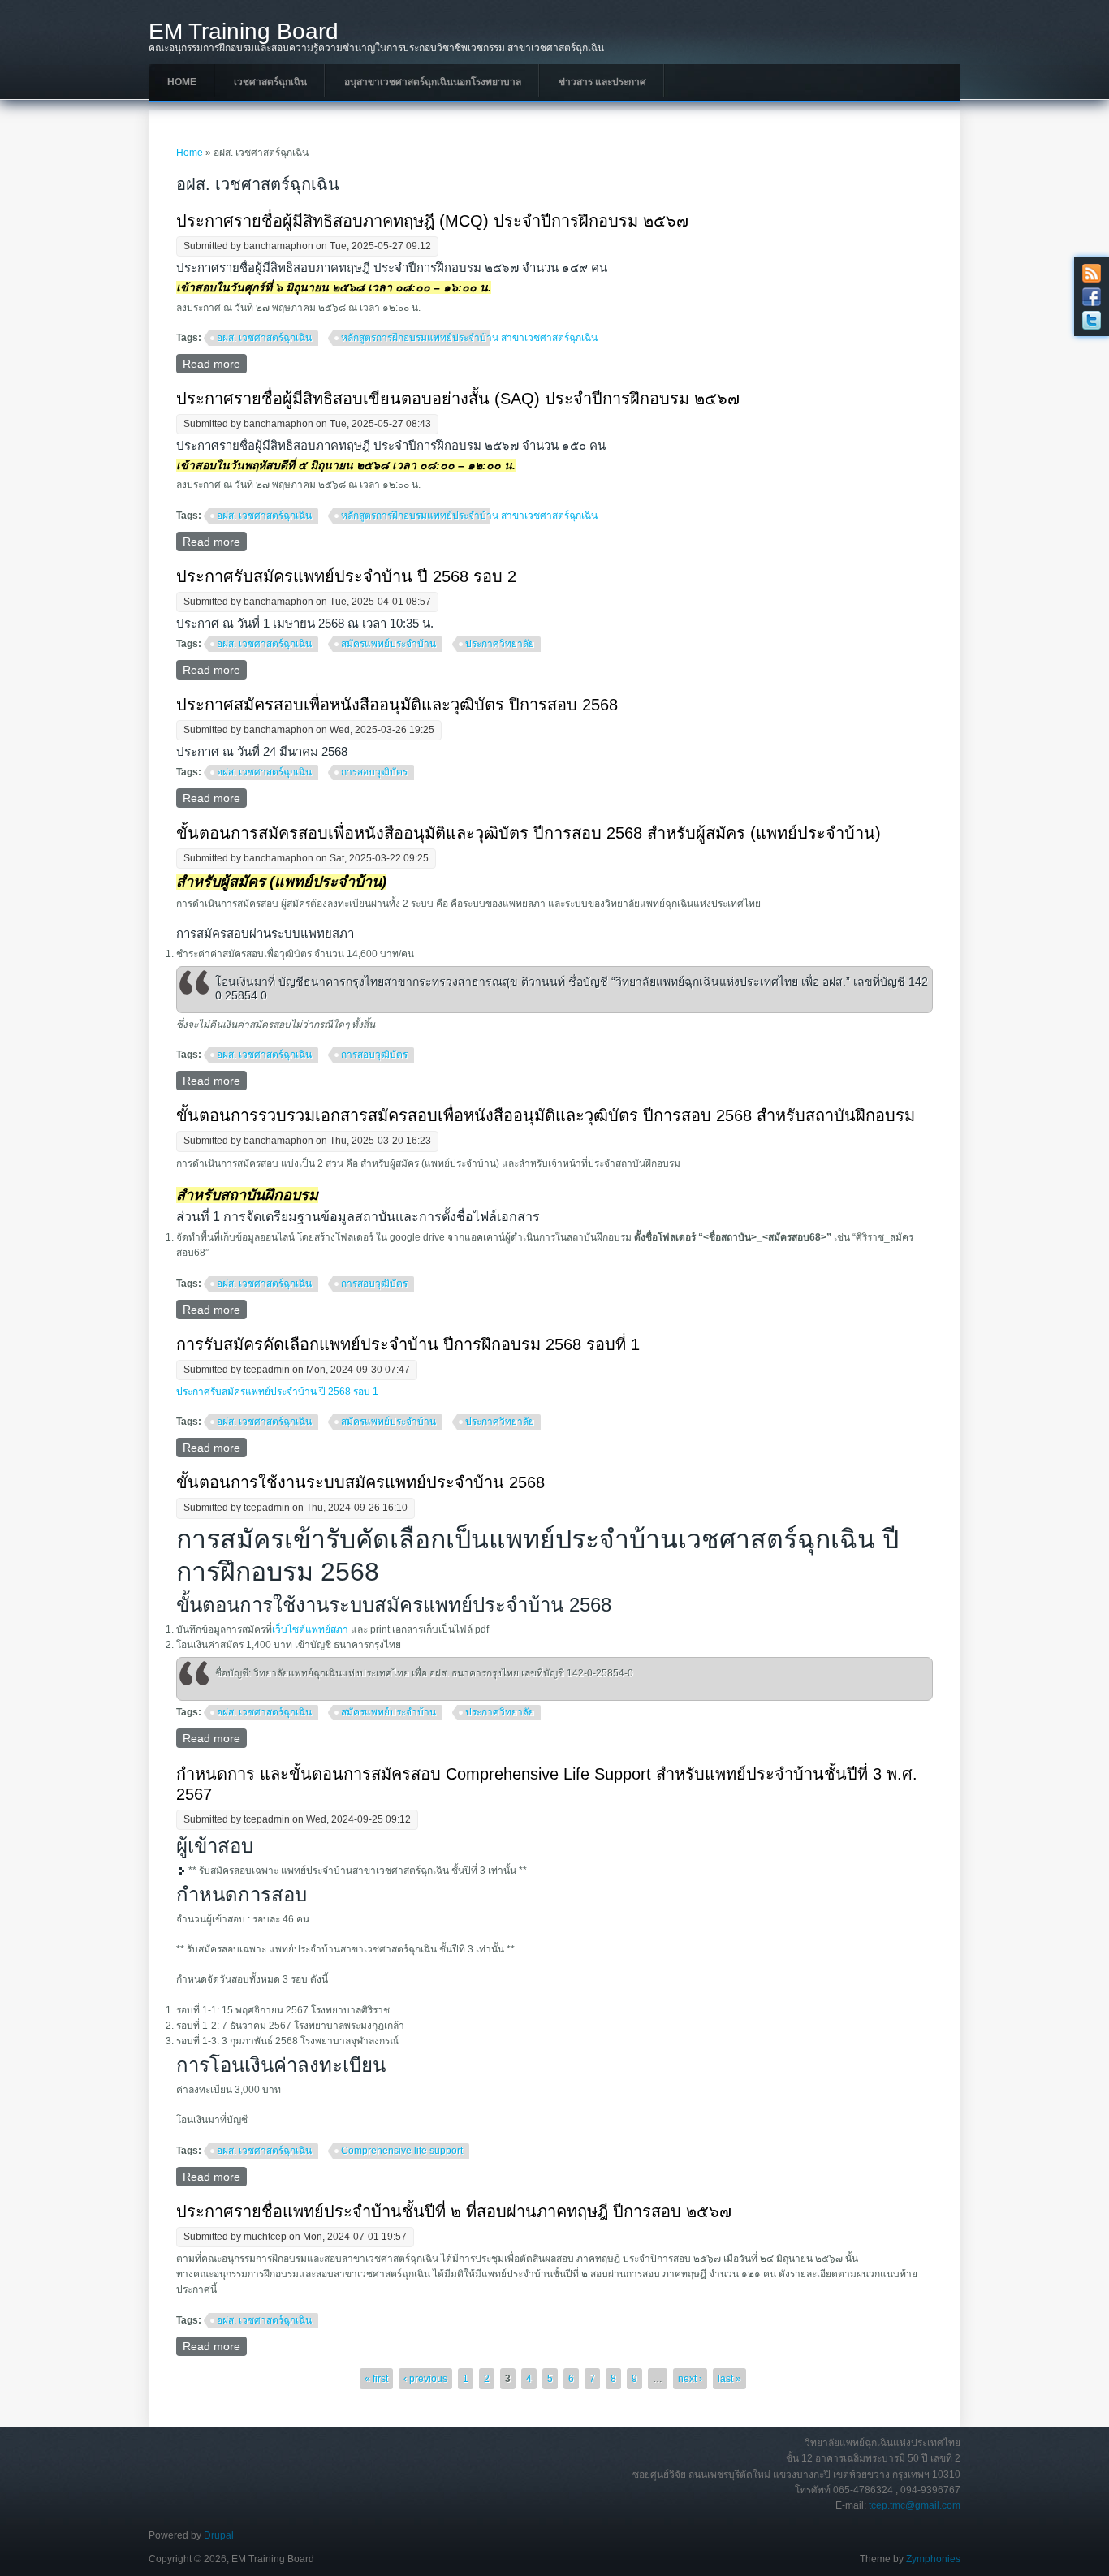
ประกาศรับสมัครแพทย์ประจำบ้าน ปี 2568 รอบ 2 (346, 576)
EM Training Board (244, 32)
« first (376, 2379)
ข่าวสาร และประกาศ (602, 82)
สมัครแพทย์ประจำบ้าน (388, 644)
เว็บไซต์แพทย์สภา (310, 1629)
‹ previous (425, 2379)
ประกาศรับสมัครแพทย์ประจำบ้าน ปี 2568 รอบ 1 (277, 1392)
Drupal (219, 2535)
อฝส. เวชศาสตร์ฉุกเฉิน (264, 338)
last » (729, 2379)
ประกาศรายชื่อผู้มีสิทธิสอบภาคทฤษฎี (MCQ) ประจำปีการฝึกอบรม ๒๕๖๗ (432, 221)
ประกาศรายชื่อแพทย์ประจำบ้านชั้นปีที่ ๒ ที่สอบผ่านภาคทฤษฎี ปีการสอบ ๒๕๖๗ (454, 2211)
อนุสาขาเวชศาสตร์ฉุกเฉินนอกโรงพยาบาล (433, 82)
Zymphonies (933, 2559)
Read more (215, 364)
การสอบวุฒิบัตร (374, 772)
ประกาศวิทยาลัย (500, 644)
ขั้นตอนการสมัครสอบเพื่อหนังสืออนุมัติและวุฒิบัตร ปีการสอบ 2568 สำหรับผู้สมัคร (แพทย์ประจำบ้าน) (529, 833)
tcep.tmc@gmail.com (915, 2505)
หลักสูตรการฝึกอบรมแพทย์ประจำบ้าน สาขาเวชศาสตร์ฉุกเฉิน (469, 338)
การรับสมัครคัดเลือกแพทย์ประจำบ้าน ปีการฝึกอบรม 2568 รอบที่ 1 (408, 1344)
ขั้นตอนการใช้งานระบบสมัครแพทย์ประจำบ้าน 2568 (360, 1482)
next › (690, 2379)
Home (182, 82)
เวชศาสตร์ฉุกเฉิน (270, 82)
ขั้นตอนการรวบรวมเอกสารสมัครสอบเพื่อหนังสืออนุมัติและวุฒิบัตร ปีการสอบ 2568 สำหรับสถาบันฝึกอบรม (546, 1115)
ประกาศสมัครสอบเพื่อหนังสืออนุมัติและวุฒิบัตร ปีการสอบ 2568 (397, 705)
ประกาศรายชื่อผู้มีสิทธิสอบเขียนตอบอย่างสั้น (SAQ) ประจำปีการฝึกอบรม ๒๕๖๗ (458, 399)
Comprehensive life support (402, 2151)
